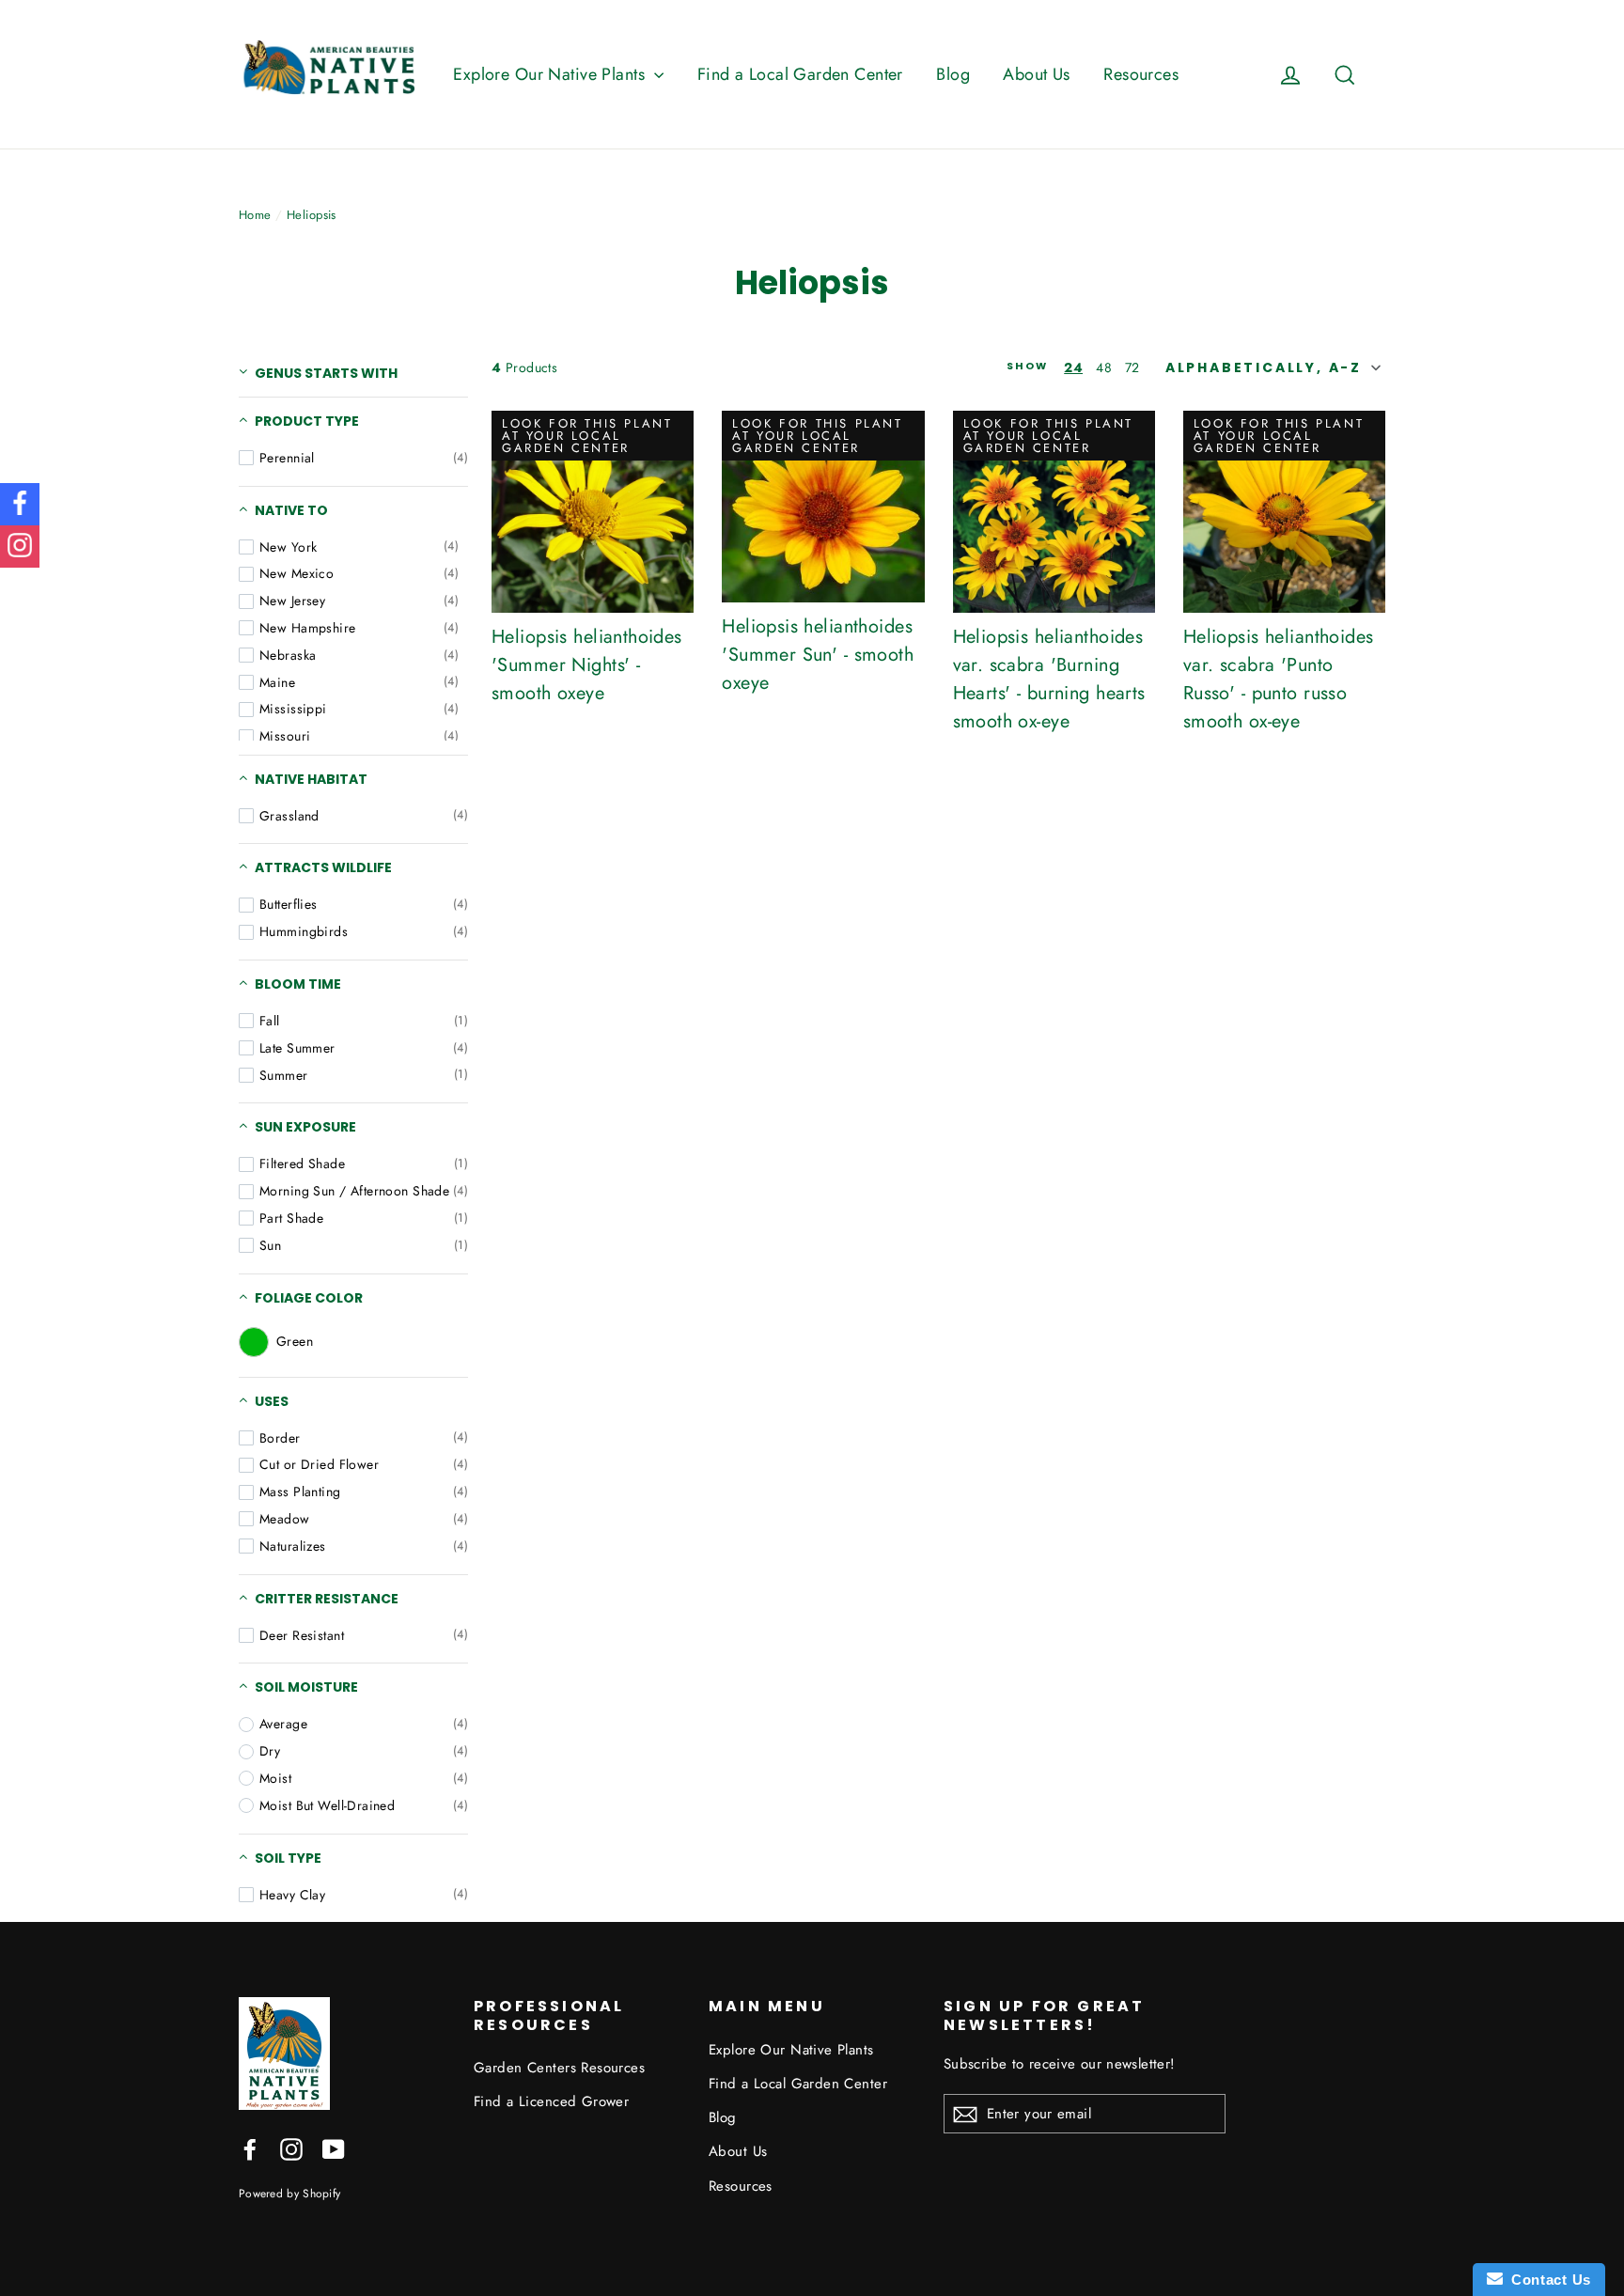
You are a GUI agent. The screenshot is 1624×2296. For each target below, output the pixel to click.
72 (1132, 367)
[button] (1271, 367)
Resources (1141, 74)
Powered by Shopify (289, 2193)
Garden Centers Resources (559, 2068)
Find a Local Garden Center (800, 74)
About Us (1036, 74)
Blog (953, 74)
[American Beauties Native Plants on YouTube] (334, 2148)
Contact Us (1547, 2280)
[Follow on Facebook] (20, 504)
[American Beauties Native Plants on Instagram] (291, 2148)
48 (1104, 367)
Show (1028, 367)
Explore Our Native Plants (551, 74)
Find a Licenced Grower (551, 2101)
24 (1073, 367)
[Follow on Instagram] (20, 547)
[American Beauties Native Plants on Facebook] (250, 2148)
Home (255, 215)
